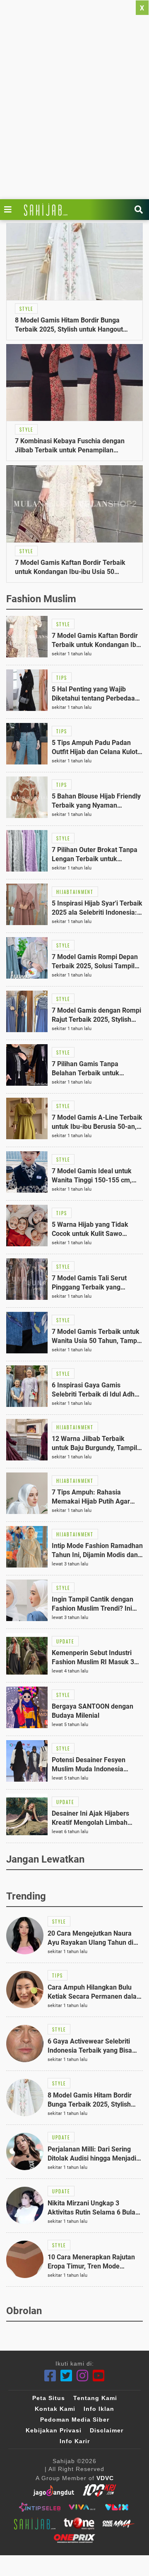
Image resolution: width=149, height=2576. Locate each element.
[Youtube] (99, 2376)
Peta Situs (49, 2398)
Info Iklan (99, 2409)
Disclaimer (107, 2430)
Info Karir (75, 2441)
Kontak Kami (55, 2409)
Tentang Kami (95, 2398)
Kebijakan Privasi (54, 2430)
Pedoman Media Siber (75, 2420)
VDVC (105, 2478)
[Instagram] (83, 2376)
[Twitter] (66, 2376)
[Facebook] (50, 2376)
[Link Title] (10, 210)
